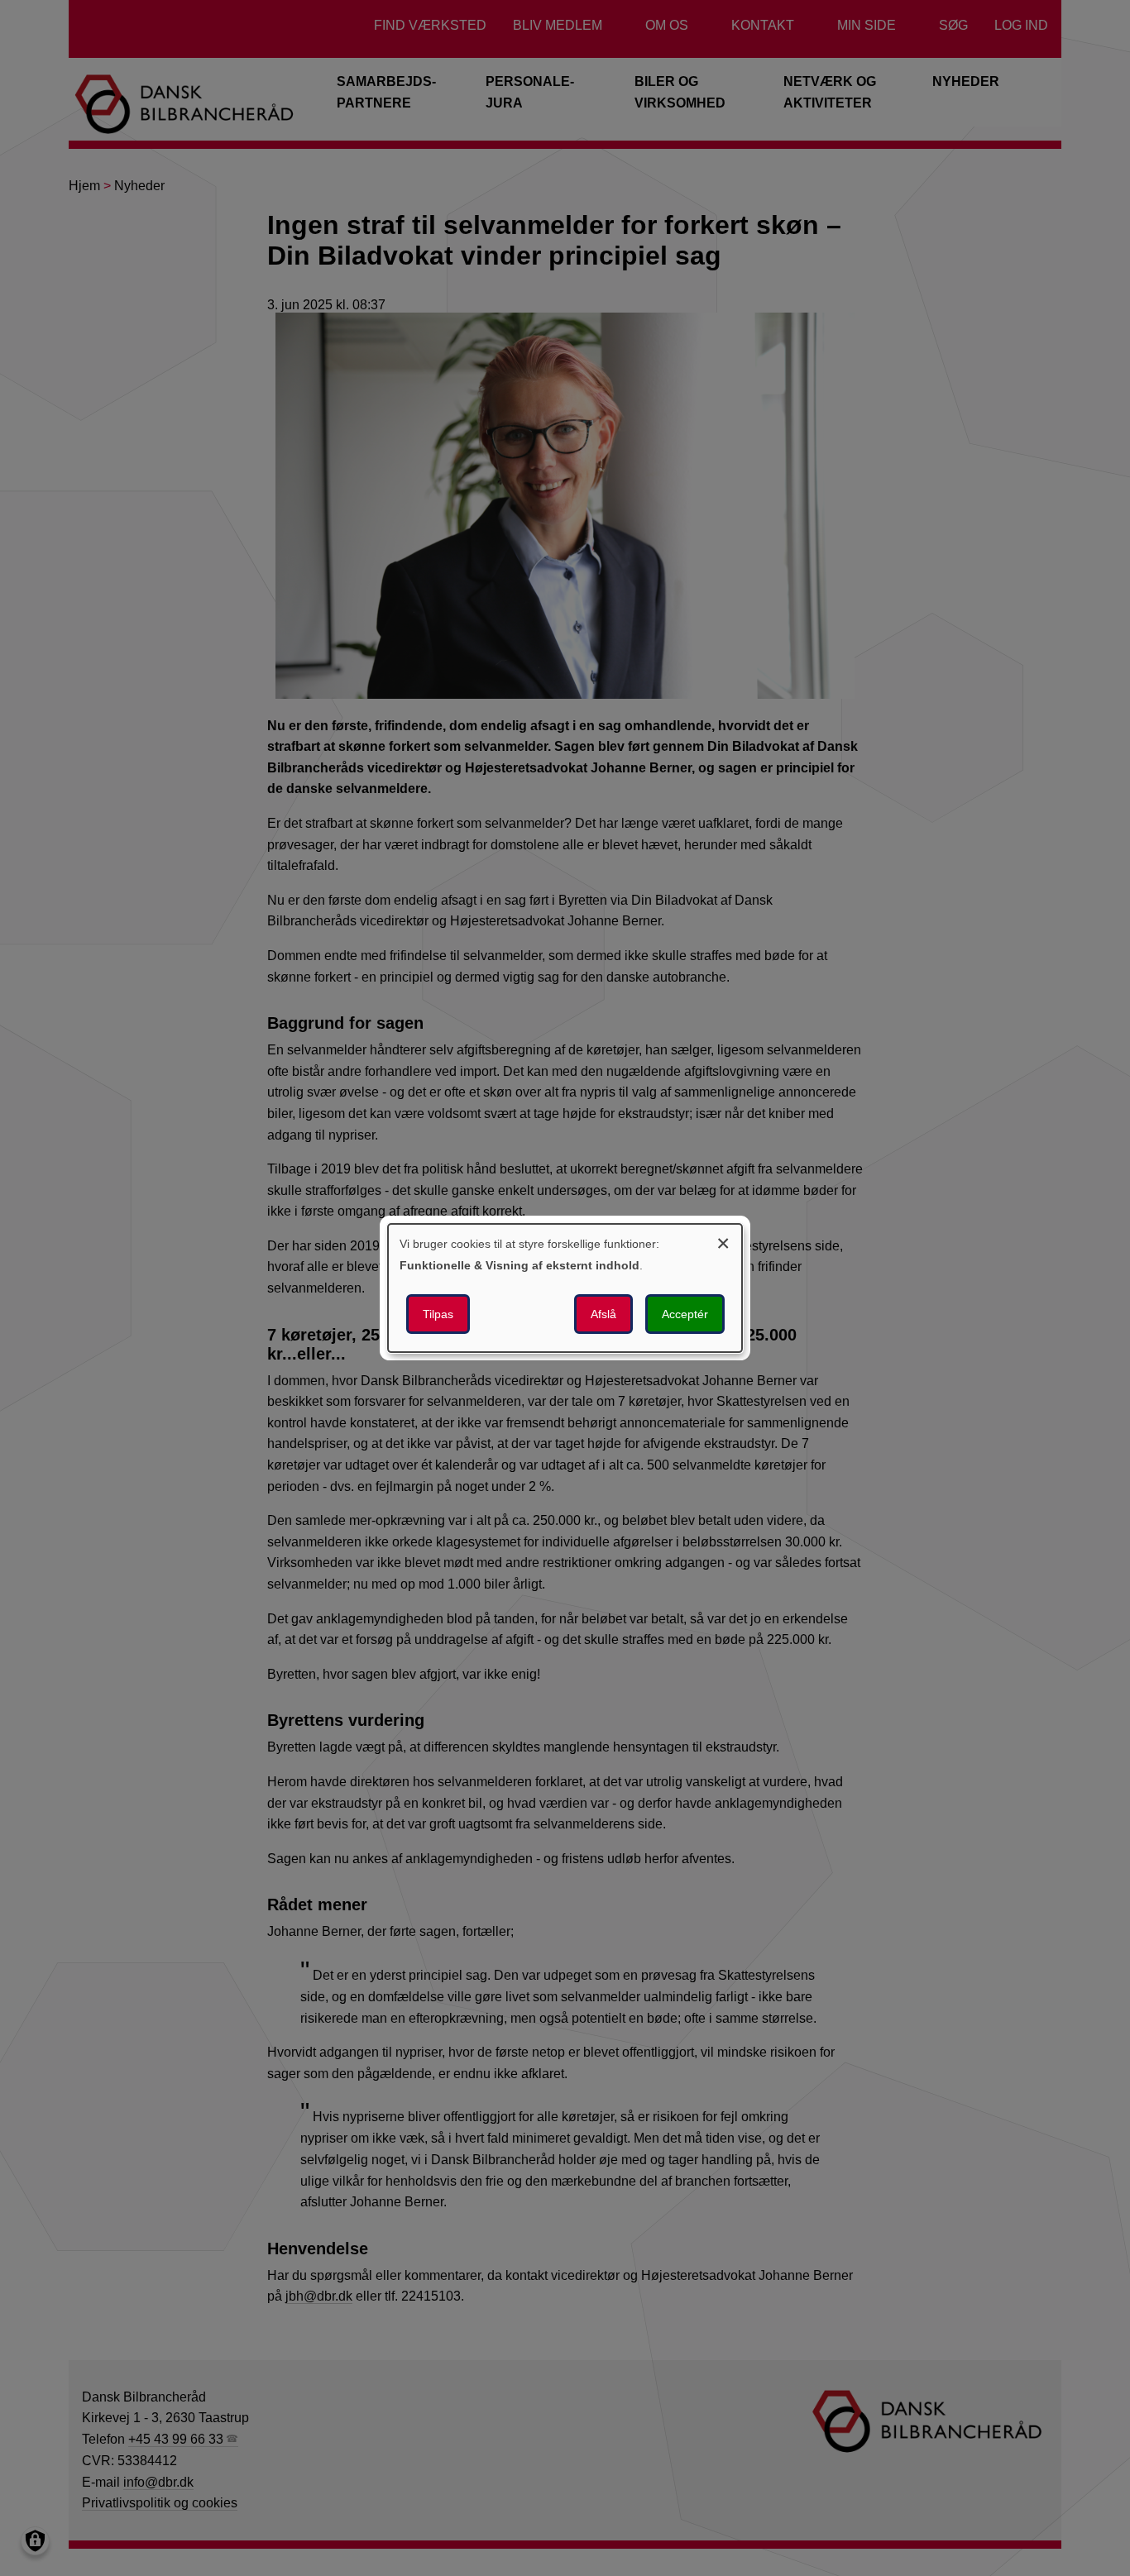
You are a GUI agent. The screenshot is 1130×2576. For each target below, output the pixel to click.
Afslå (603, 1314)
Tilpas (438, 1314)
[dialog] (565, 1288)
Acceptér (685, 1314)
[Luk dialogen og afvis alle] (723, 1241)
